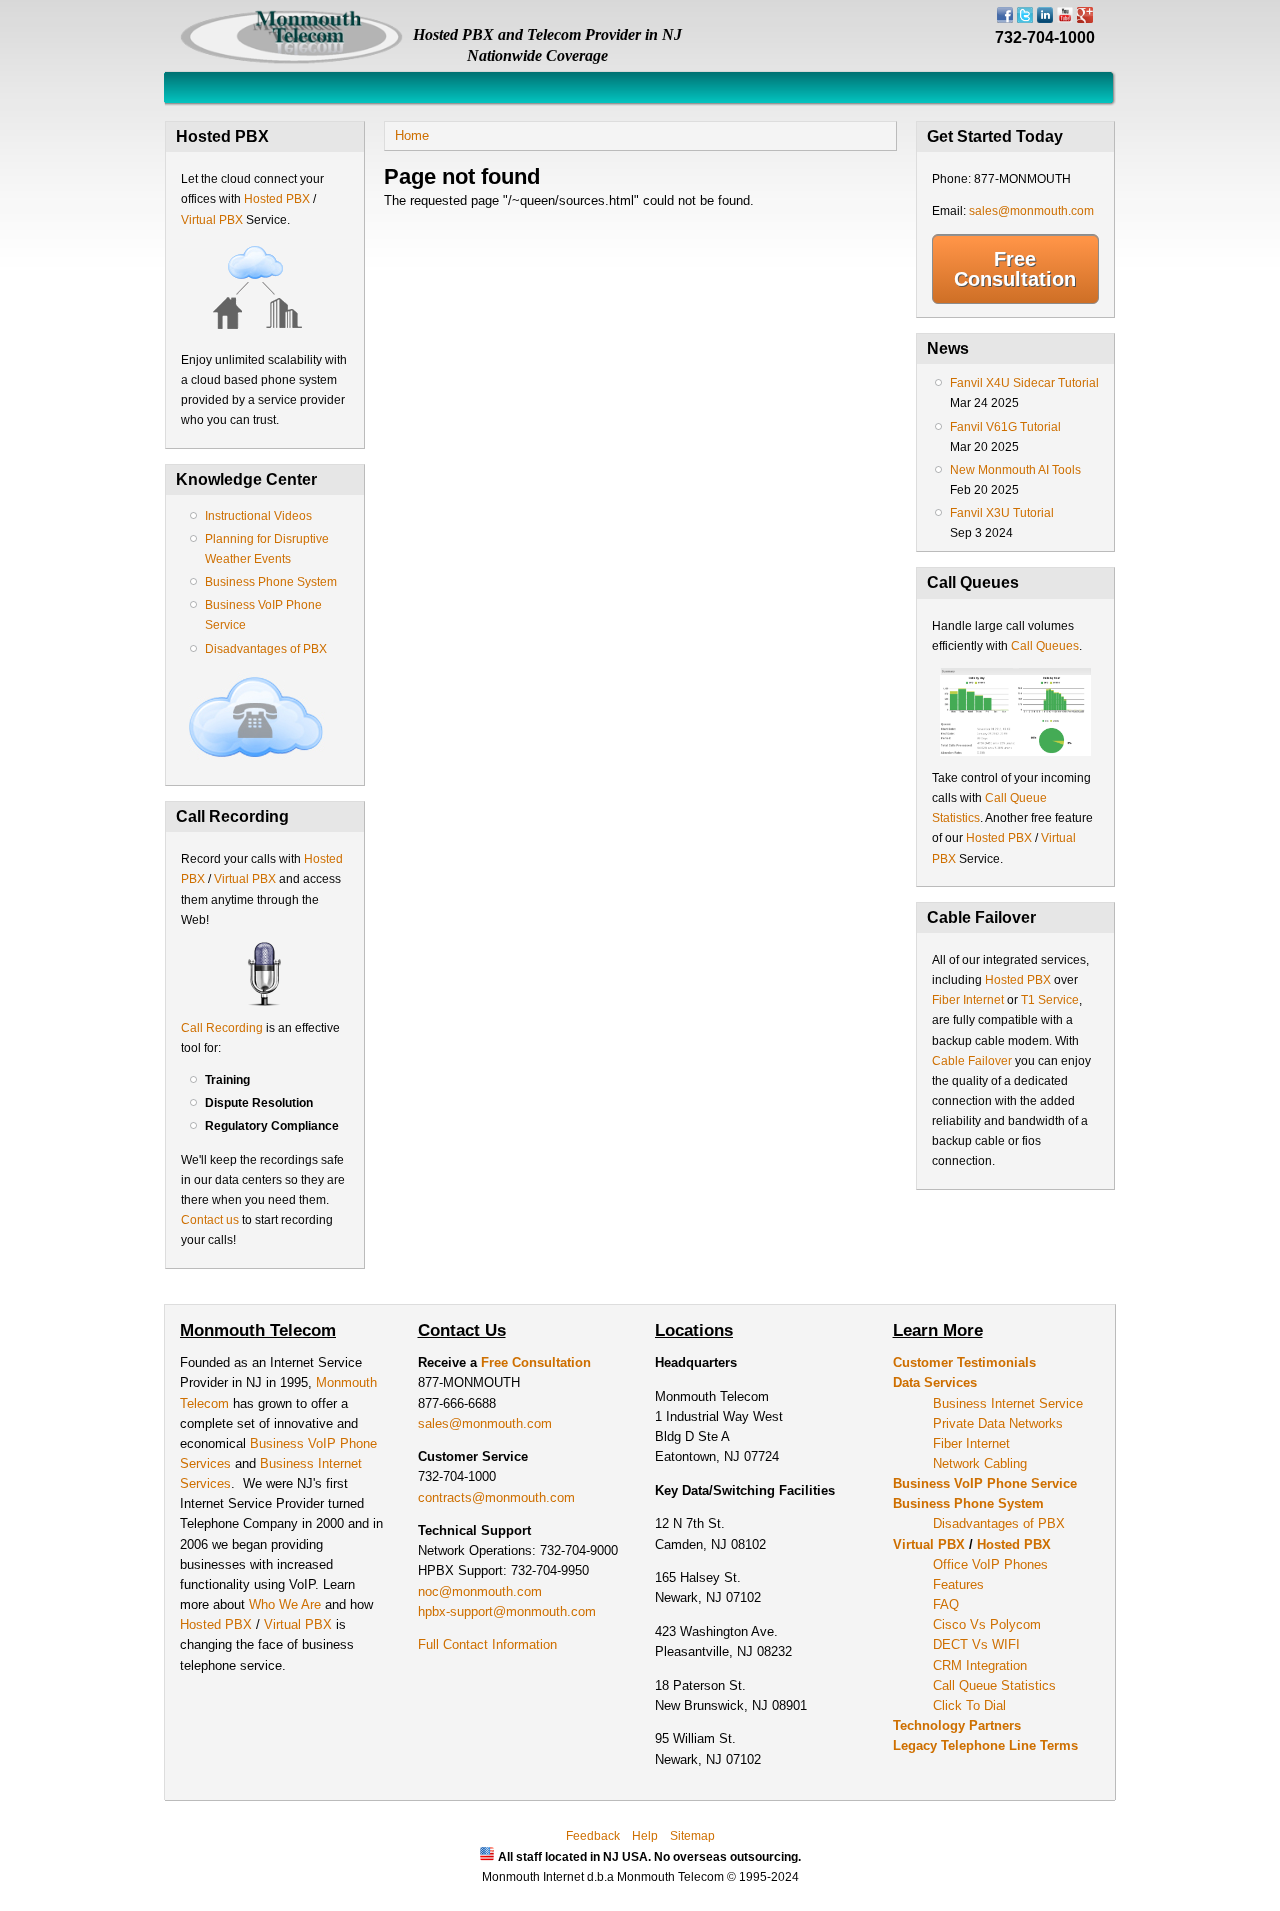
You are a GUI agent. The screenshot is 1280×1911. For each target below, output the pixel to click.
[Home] (291, 60)
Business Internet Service (1008, 1403)
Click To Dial (969, 1705)
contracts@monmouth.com (496, 1497)
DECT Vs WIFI (976, 1644)
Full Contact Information (487, 1644)
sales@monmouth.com (1031, 211)
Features (958, 1584)
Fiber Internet (968, 1000)
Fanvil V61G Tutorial (1005, 427)
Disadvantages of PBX (266, 649)
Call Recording (222, 1028)
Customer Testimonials (964, 1362)
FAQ (946, 1604)
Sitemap (692, 1836)
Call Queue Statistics (994, 1685)
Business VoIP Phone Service (985, 1483)
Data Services (935, 1382)
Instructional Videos (258, 516)
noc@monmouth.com (480, 1591)
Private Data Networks (998, 1423)
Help (645, 1836)
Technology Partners (957, 1725)
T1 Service (1050, 1000)
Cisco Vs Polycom (987, 1624)
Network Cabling (980, 1463)
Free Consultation (1015, 269)
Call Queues (1045, 646)
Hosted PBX (277, 199)
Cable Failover (972, 1061)
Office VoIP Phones (990, 1564)
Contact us (210, 1220)
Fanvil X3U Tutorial (1002, 513)
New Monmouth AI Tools (1015, 470)
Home (412, 135)
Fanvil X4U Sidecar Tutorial (1024, 383)
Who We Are (287, 1604)
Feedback (593, 1836)
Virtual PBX (213, 220)
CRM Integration (980, 1665)
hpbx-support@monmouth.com (507, 1611)
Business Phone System (271, 582)
